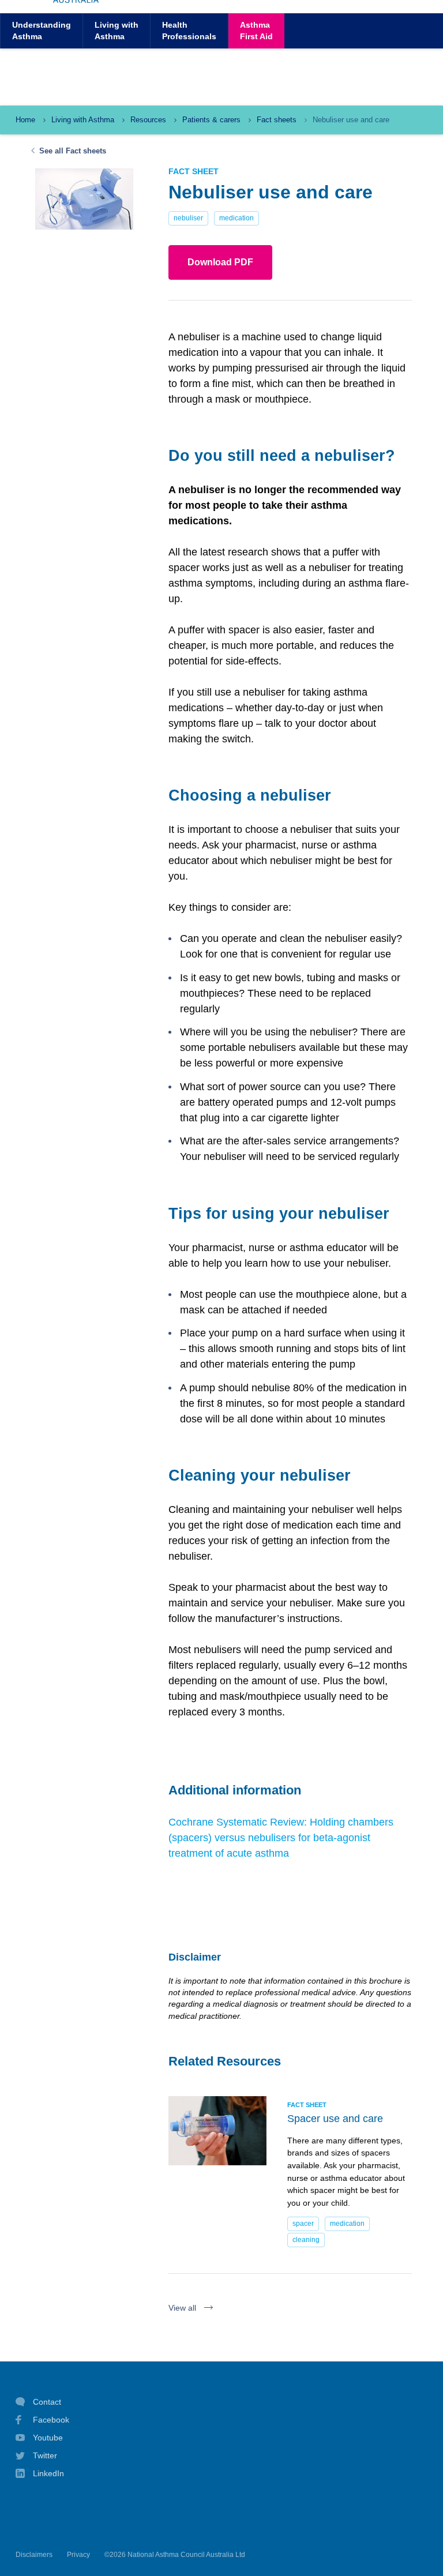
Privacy (78, 2555)
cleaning (306, 2240)
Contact (47, 2402)
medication (236, 218)
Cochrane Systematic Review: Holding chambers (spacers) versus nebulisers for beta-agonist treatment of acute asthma (281, 1838)
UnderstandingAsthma (42, 30)
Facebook (51, 2420)
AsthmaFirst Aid (256, 30)
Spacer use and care (335, 2119)
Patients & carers (211, 120)
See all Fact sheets (73, 151)
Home (25, 120)
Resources (148, 120)
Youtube (48, 2438)
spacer (303, 2224)
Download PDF (220, 262)
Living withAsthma (117, 30)
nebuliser (188, 218)
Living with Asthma (83, 120)
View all (182, 2308)
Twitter (45, 2455)
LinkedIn (48, 2473)
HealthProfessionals (189, 30)
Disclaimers (34, 2555)
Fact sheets (277, 120)
